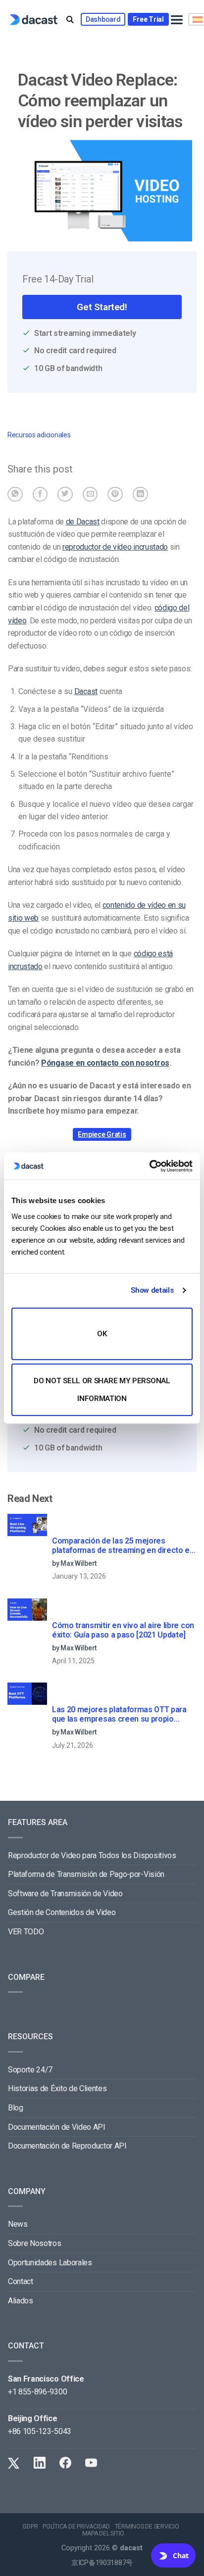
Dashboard (103, 19)
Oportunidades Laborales (50, 2263)
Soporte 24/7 (30, 2070)
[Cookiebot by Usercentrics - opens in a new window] (149, 1166)
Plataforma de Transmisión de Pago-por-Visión (86, 1874)
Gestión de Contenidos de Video (62, 1912)
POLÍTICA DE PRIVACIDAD (76, 2527)
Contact (21, 2281)
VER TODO (26, 1932)
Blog (16, 2108)
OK (102, 1334)
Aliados (21, 2301)
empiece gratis (102, 1134)
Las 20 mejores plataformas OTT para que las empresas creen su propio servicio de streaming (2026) (119, 1715)
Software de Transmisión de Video (65, 1894)
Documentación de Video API (57, 2127)
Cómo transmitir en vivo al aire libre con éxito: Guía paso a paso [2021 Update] (123, 1630)
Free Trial (148, 19)
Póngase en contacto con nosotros (105, 1063)
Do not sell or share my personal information (102, 1390)
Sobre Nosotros (35, 2243)
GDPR (30, 2527)
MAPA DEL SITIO (103, 2533)
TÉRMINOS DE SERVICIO (147, 2527)
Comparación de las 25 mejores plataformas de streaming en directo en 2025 (123, 1546)
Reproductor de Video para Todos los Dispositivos (92, 1855)
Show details (152, 1290)
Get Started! (102, 307)
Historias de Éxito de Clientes (57, 2088)
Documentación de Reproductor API (67, 2146)
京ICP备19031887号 (102, 2563)
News (18, 2224)
